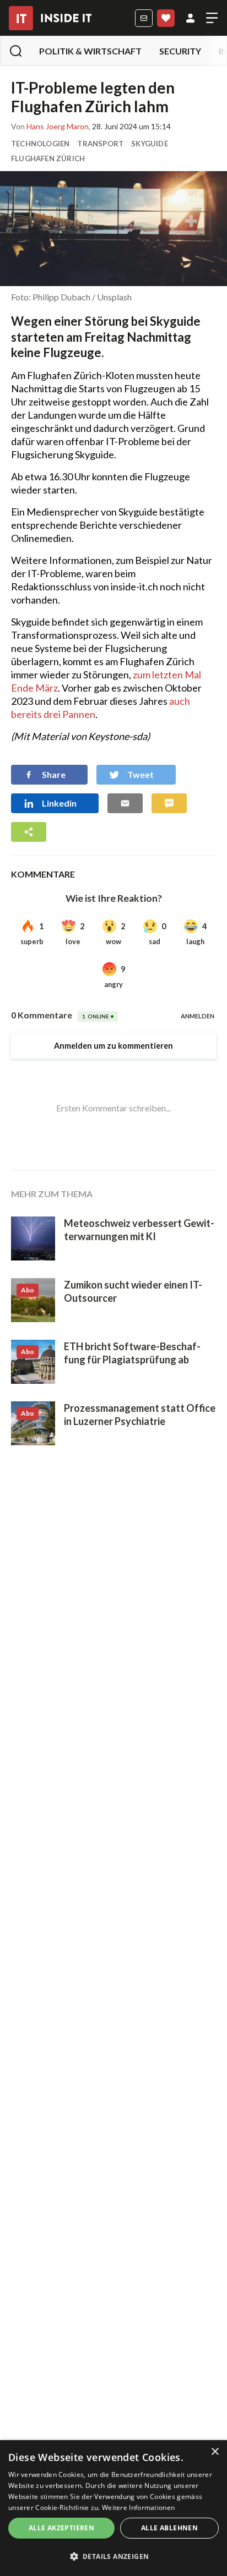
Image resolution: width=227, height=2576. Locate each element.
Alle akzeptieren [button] (61, 2528)
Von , (51, 127)
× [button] (215, 2452)
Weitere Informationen (138, 2508)
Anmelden (190, 18)
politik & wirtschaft (90, 51)
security (180, 51)
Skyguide (150, 144)
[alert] (113, 2508)
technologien (40, 144)
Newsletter (144, 18)
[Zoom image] (113, 229)
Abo (166, 18)
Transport (100, 144)
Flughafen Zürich (48, 158)
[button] (113, 2557)
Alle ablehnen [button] (169, 2528)
